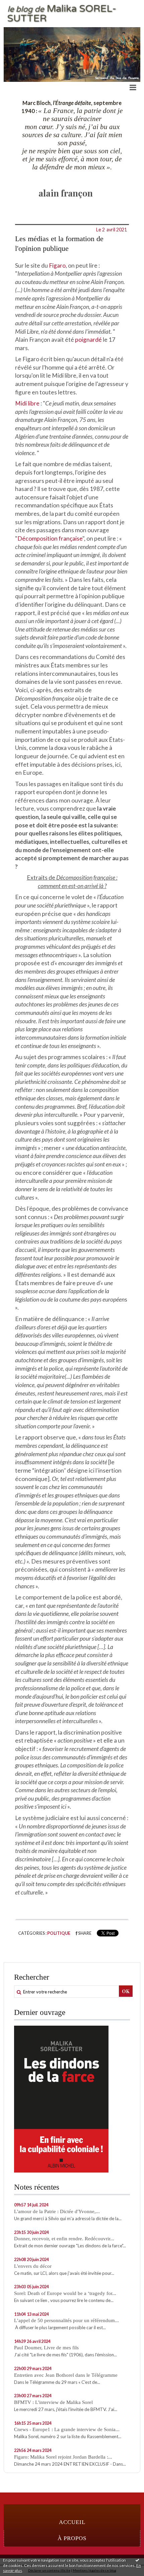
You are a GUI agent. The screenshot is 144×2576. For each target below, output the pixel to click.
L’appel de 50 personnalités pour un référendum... (66, 2320)
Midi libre (27, 403)
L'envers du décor (33, 2266)
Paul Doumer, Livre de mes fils (46, 2348)
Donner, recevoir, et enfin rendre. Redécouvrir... (64, 2239)
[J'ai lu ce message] (137, 2560)
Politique (59, 1933)
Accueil (72, 2522)
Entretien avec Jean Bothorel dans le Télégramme (66, 2375)
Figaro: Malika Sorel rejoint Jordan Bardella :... (63, 2457)
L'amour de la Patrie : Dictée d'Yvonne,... (57, 2211)
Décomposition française (50, 538)
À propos (72, 2538)
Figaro (57, 265)
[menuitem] (72, 2522)
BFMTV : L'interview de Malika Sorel (53, 2402)
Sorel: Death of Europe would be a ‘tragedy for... (65, 2293)
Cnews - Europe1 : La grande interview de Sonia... (67, 2429)
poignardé (88, 340)
